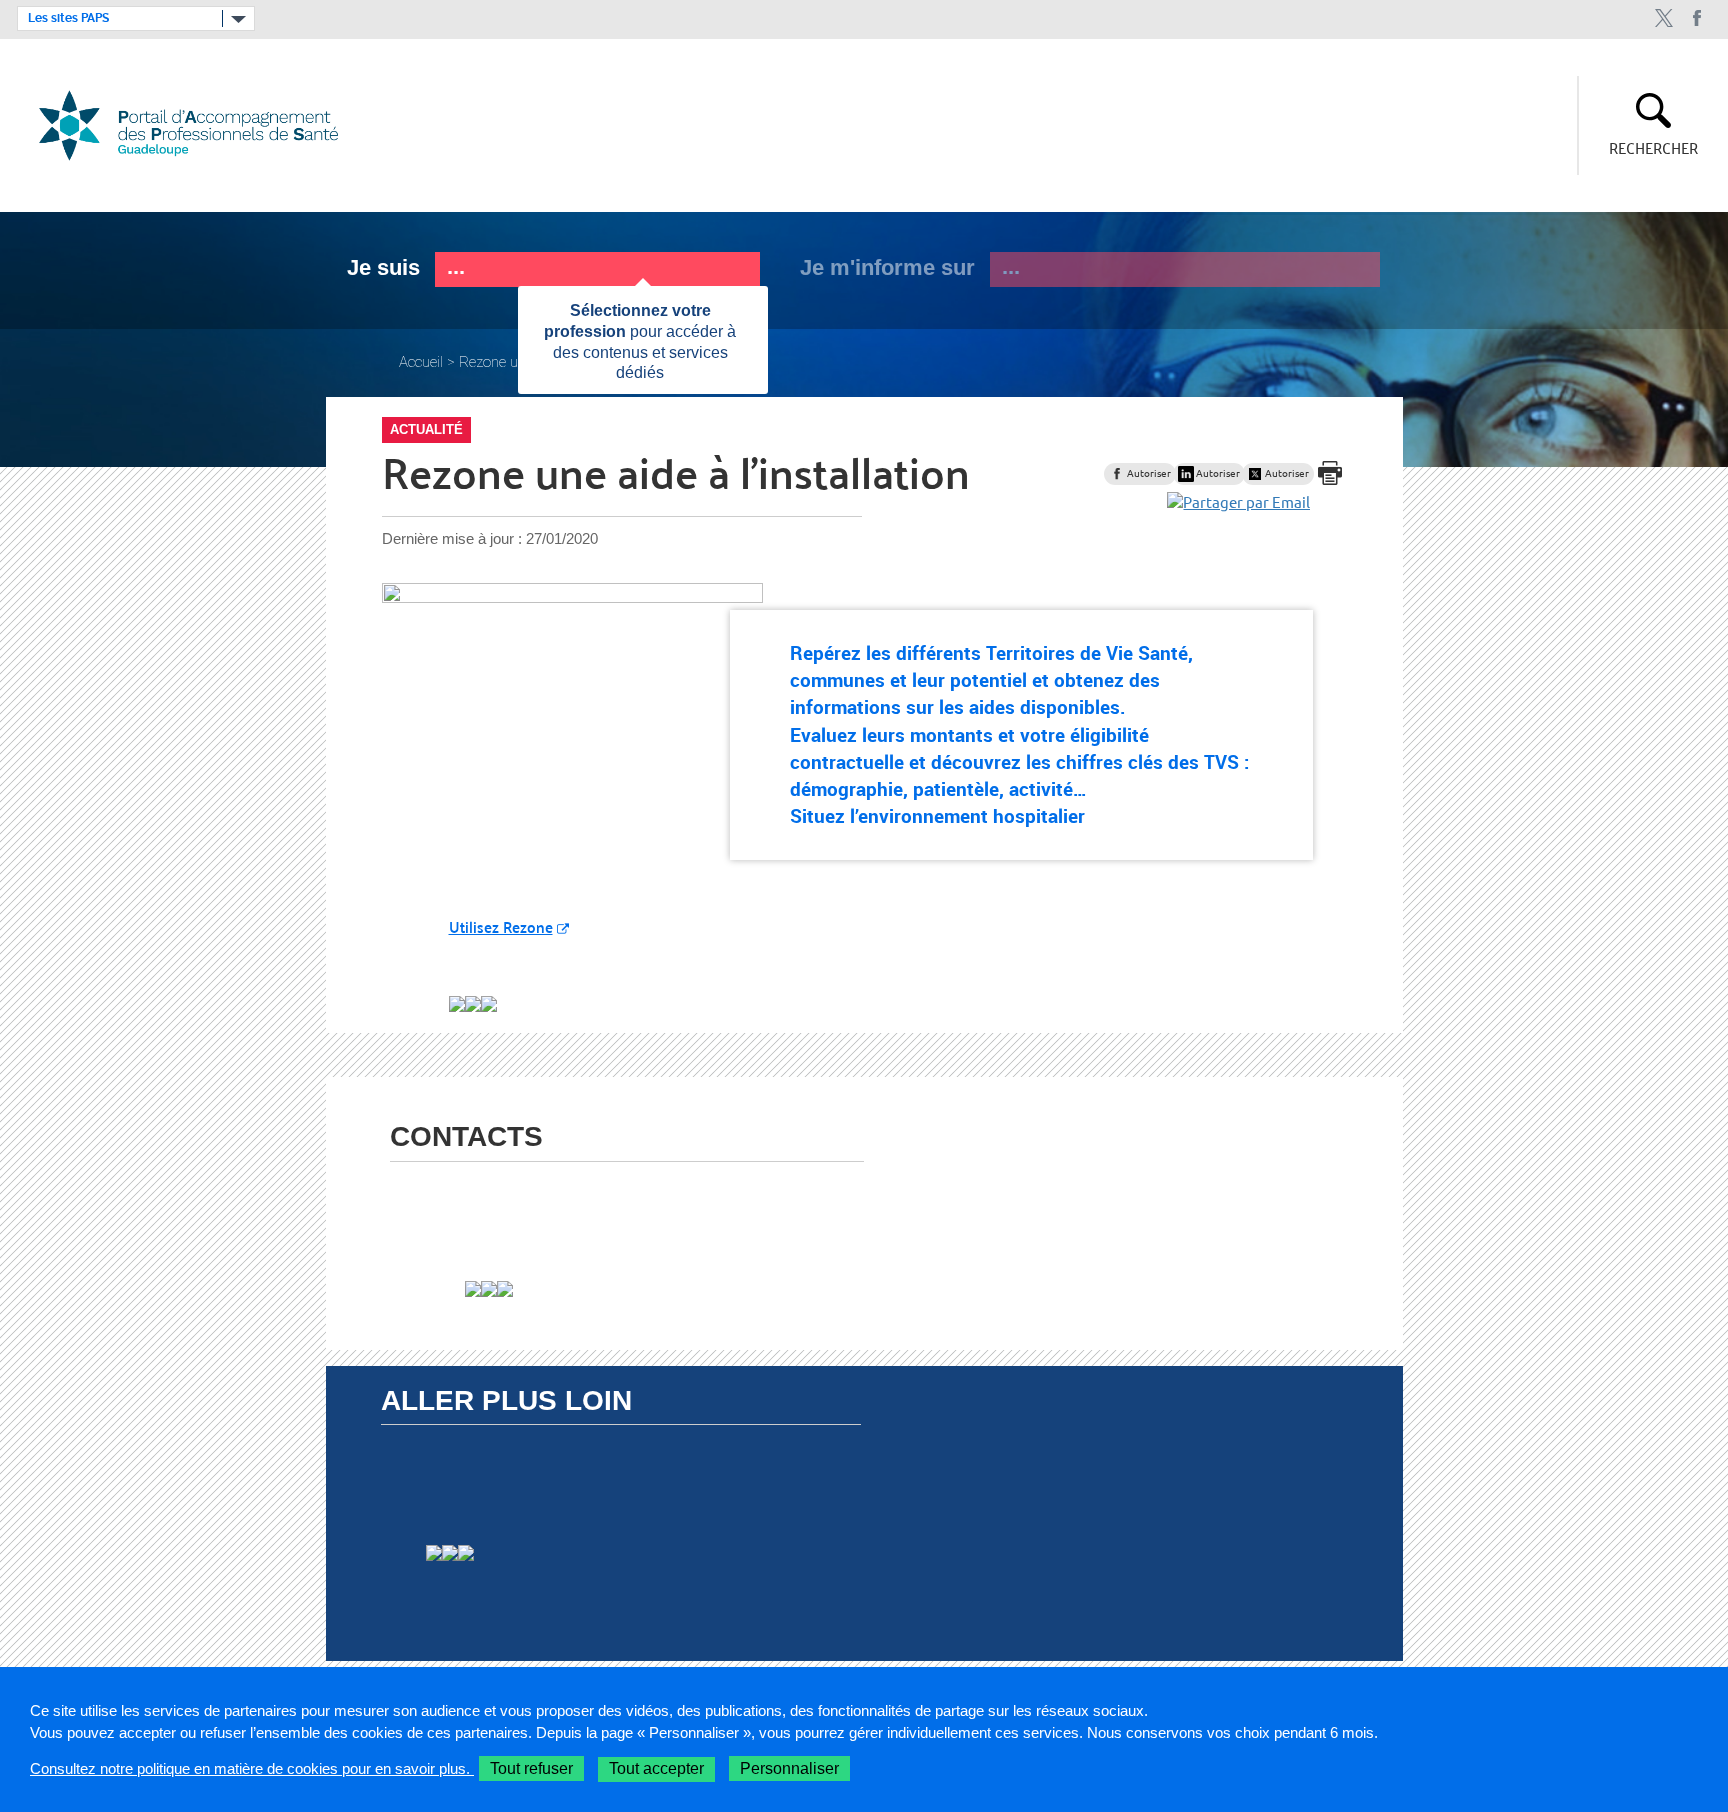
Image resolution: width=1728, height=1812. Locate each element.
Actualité (426, 429)
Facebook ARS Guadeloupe (1697, 18)
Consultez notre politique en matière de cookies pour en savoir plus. (252, 1768)
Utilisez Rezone (501, 926)
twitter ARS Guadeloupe (1663, 18)
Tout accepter (656, 1768)
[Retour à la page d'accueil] (200, 125)
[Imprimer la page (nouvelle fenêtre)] (1330, 487)
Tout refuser (531, 1768)
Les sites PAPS (68, 18)
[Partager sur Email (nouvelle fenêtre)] (1238, 502)
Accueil (421, 362)
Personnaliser (789, 1768)
